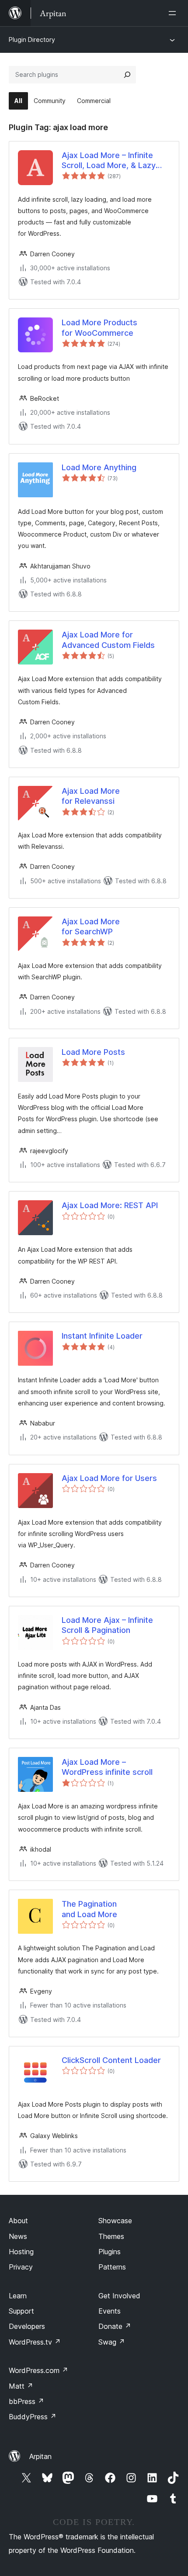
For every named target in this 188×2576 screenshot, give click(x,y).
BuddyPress (33, 2417)
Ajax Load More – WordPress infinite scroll (107, 1767)
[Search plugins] (127, 75)
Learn (18, 2296)
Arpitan (40, 2456)
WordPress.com (38, 2370)
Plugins (110, 2252)
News (18, 2236)
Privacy (21, 2267)
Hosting (21, 2252)
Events (110, 2311)
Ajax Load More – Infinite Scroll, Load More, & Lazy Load (109, 161)
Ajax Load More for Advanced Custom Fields (108, 640)
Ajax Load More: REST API (110, 1205)
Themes (111, 2236)
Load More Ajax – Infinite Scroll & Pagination (107, 1625)
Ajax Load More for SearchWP (91, 926)
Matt (21, 2386)
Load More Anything (99, 467)
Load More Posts (93, 1052)
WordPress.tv (35, 2342)
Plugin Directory (32, 40)
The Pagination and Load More (89, 1909)
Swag (112, 2342)
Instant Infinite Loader (102, 1336)
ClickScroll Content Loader (111, 2060)
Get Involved (119, 2296)
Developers (27, 2326)
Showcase (115, 2221)
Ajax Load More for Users (109, 1478)
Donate (115, 2326)
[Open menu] (174, 13)
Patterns (112, 2267)
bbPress (26, 2401)
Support (21, 2311)
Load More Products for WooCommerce (99, 327)
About (18, 2221)
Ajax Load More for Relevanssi (91, 796)
